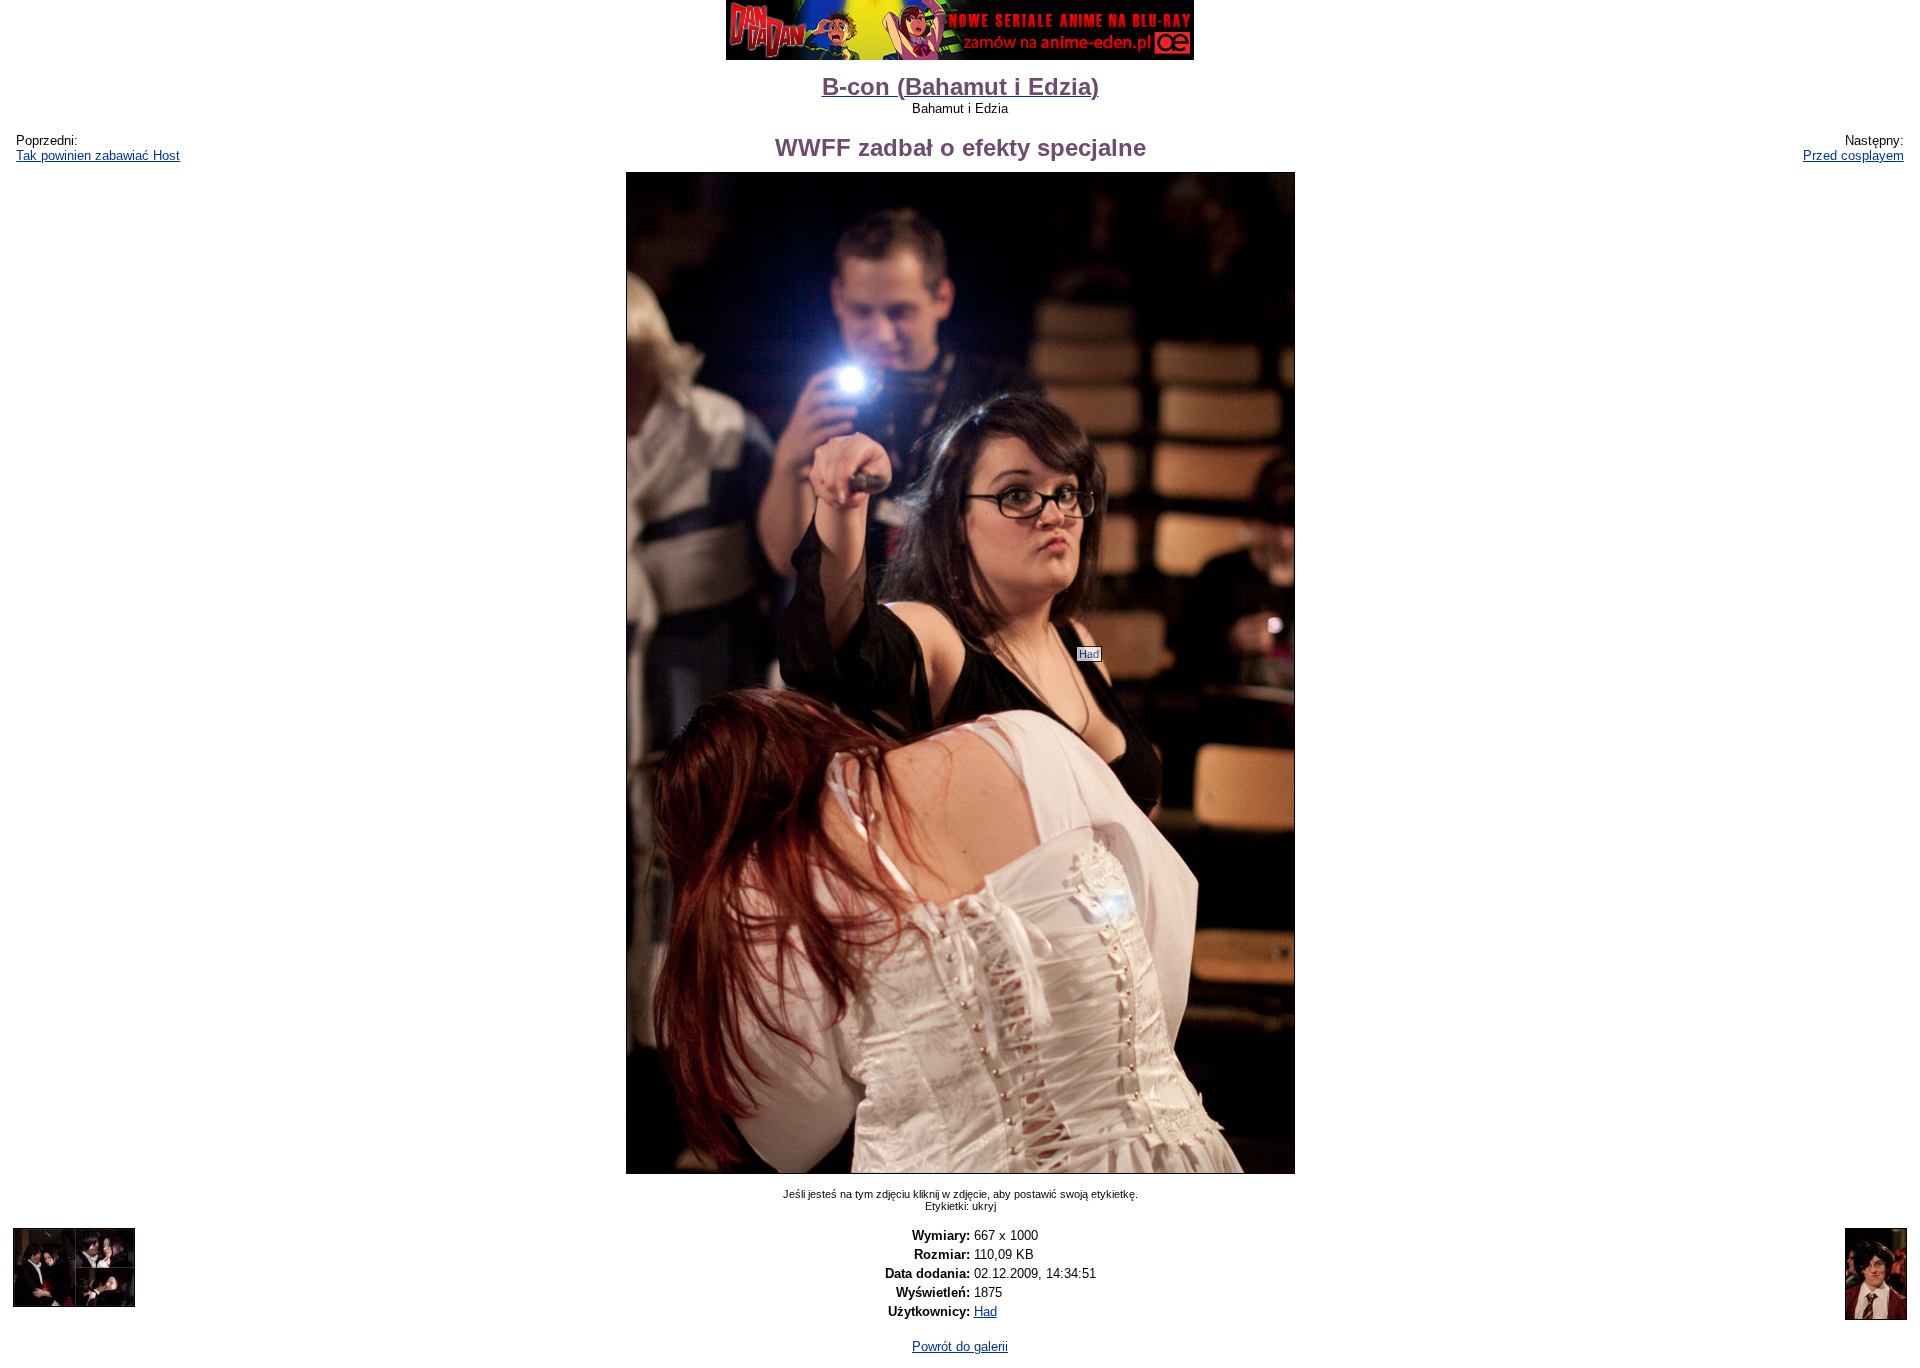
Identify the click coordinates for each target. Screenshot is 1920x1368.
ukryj (984, 1206)
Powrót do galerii (960, 1346)
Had (1089, 654)
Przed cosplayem (1853, 155)
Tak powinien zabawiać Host (98, 155)
